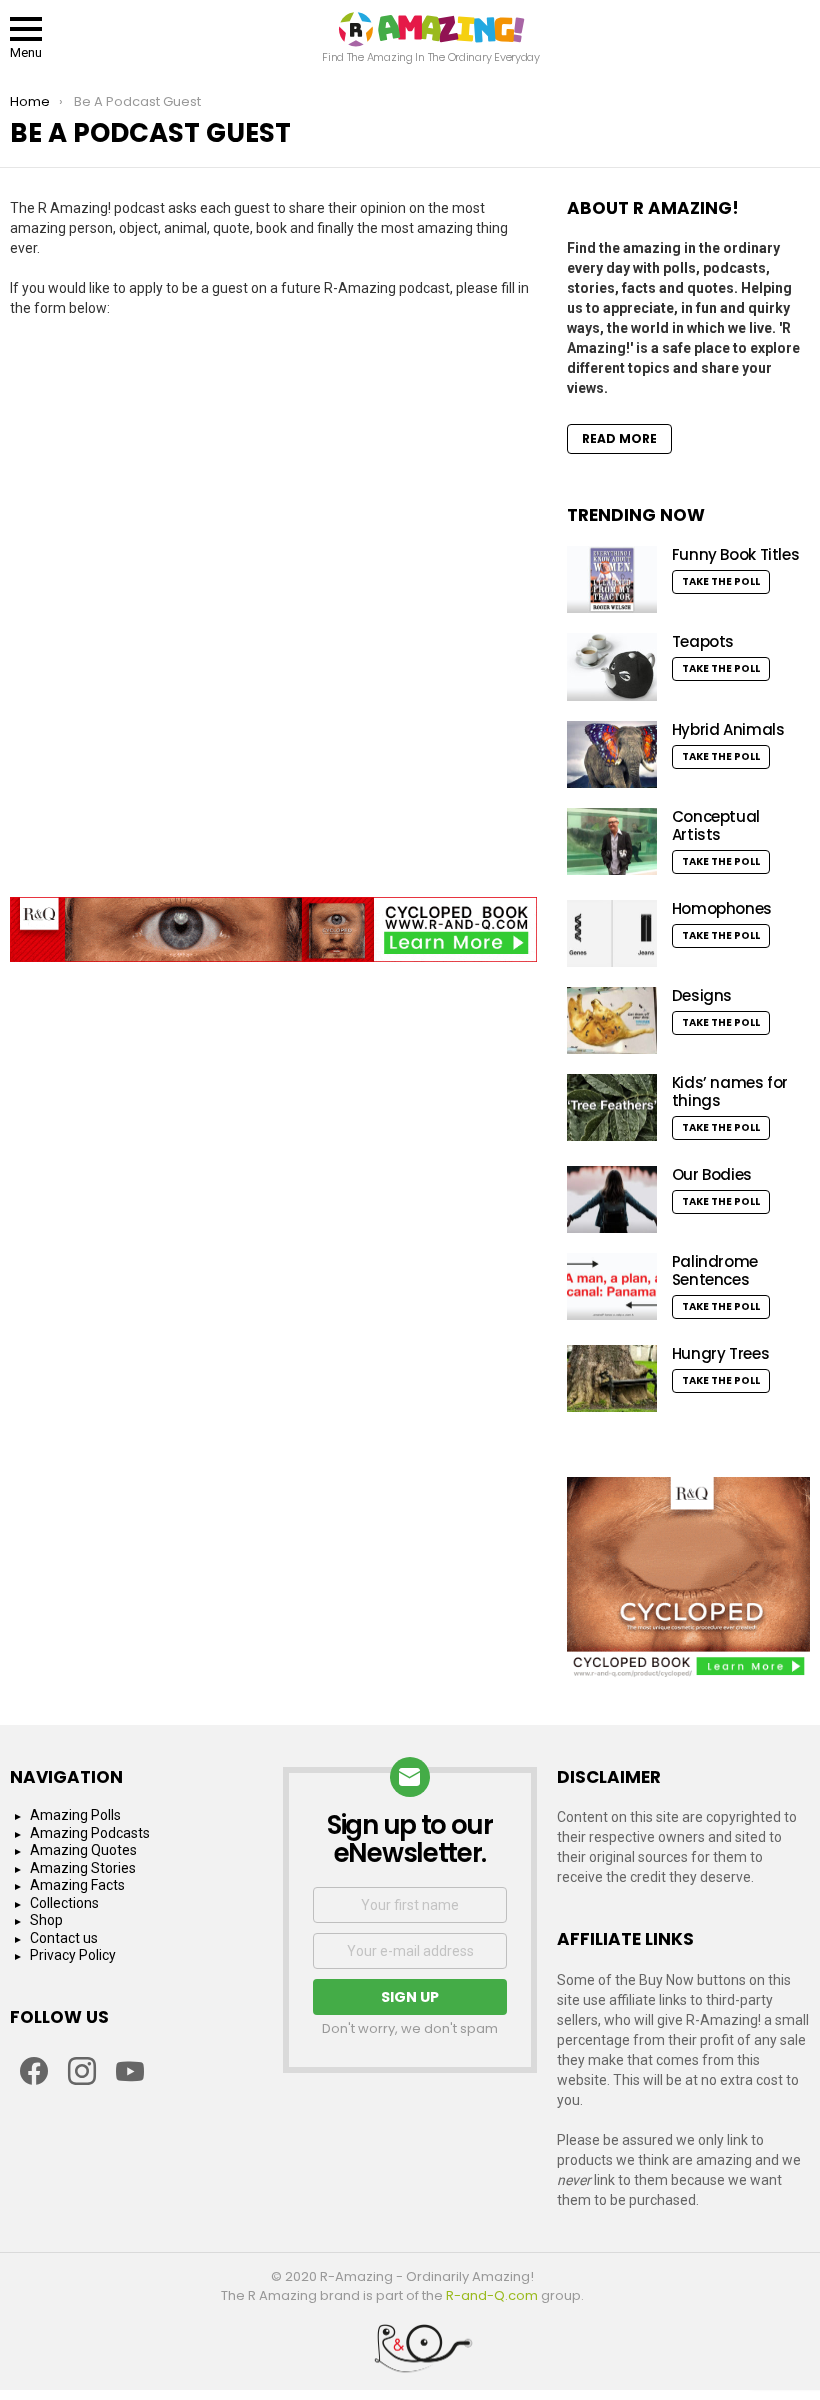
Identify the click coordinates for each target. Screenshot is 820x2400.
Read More (619, 438)
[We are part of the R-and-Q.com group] (410, 2356)
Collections (64, 1903)
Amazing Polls (75, 1815)
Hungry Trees (721, 1353)
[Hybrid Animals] (612, 755)
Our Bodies (712, 1174)
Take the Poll (721, 581)
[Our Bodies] (612, 1199)
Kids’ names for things (730, 1091)
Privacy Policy (73, 1955)
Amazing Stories (83, 1868)
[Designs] (612, 1020)
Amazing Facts (77, 1885)
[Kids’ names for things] (612, 1107)
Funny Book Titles (736, 554)
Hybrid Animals (728, 729)
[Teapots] (612, 667)
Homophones (722, 908)
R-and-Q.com (492, 2295)
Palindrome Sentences (715, 1270)
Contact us (64, 1938)
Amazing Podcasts (90, 1833)
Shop (46, 1920)
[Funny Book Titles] (612, 580)
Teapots (703, 641)
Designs (702, 995)
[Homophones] (612, 933)
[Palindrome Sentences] (612, 1286)
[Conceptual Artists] (612, 841)
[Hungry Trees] (612, 1378)
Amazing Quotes (83, 1850)
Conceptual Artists (716, 825)
